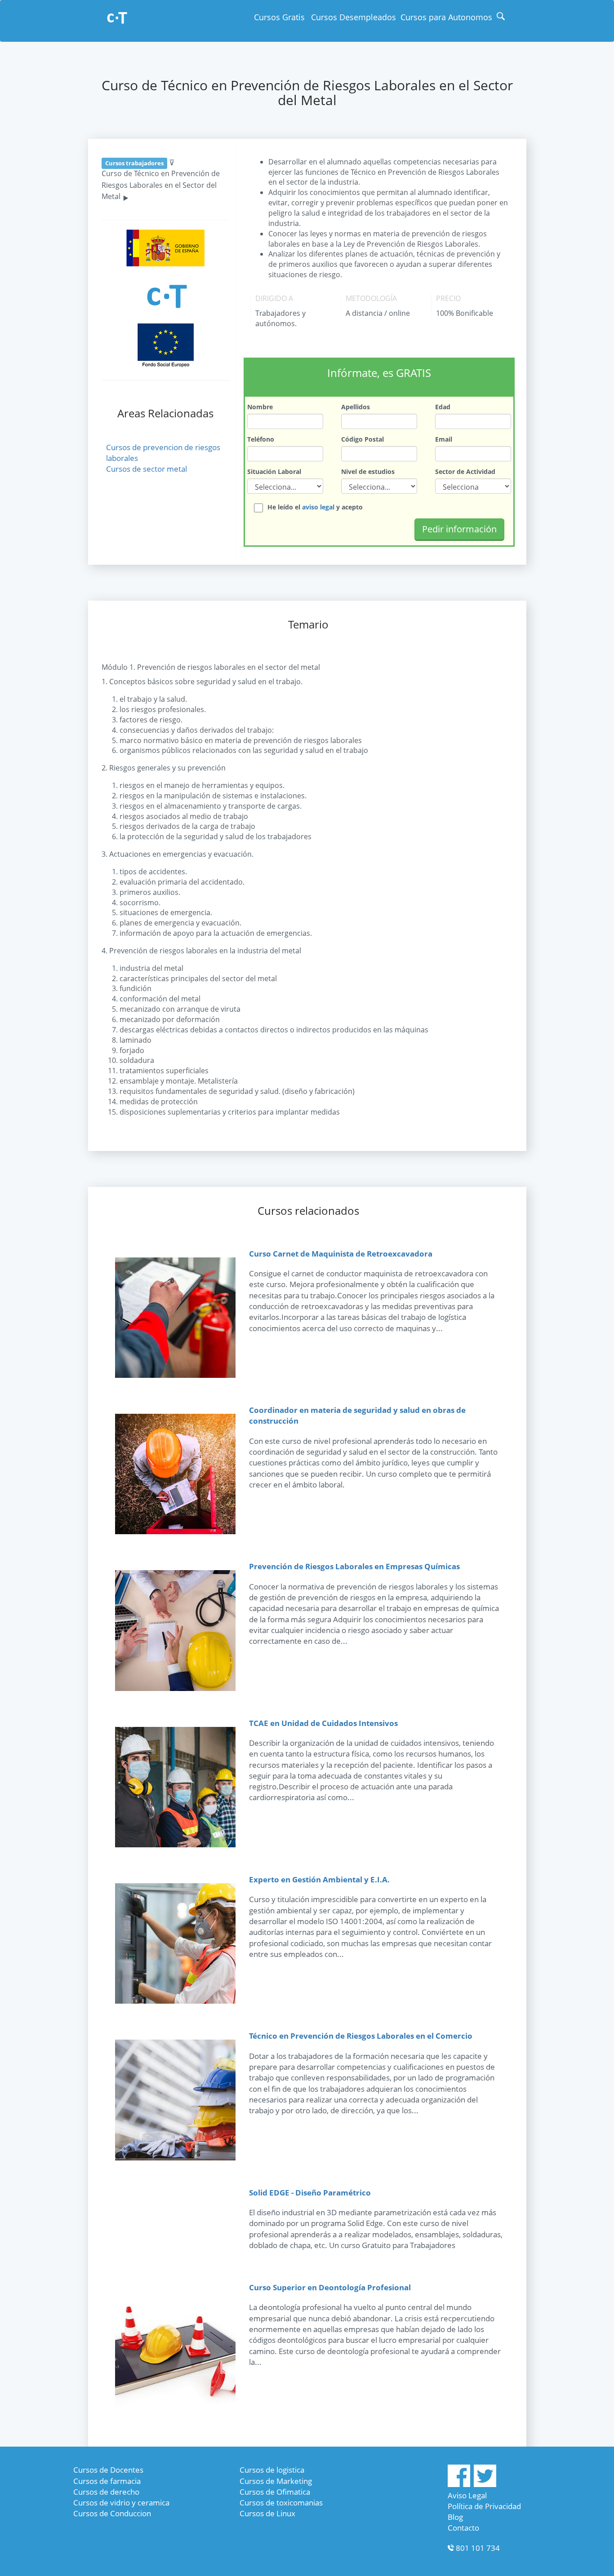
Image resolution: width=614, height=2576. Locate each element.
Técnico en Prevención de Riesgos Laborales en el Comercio (361, 2036)
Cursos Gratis (279, 17)
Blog (455, 2517)
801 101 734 (478, 2548)
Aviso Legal (467, 2495)
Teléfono (261, 439)
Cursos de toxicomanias (281, 2503)
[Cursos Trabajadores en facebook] (459, 2484)
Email (444, 439)
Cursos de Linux (267, 2513)
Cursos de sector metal (147, 469)
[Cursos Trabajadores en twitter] (485, 2484)
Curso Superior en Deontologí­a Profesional (330, 2287)
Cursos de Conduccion (112, 2513)
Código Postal (363, 439)
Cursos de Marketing (276, 2481)
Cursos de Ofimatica (275, 2492)
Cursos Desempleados (354, 17)
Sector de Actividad (465, 471)
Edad (443, 407)
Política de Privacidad (484, 2506)
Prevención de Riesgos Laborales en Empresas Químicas (354, 1566)
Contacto (463, 2528)
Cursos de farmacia (107, 2481)
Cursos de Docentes (108, 2470)
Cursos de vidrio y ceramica (121, 2503)
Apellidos (356, 407)
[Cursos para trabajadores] (117, 19)
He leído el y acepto (315, 507)
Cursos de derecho (106, 2492)
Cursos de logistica (272, 2470)
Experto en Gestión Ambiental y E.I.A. (319, 1879)
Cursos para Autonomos (446, 17)
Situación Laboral (274, 471)
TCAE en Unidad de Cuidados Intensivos (323, 1723)
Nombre (260, 407)
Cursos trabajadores (134, 163)
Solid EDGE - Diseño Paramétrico (310, 2193)
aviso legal (318, 507)
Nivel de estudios (368, 471)
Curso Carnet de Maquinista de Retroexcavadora (341, 1254)
